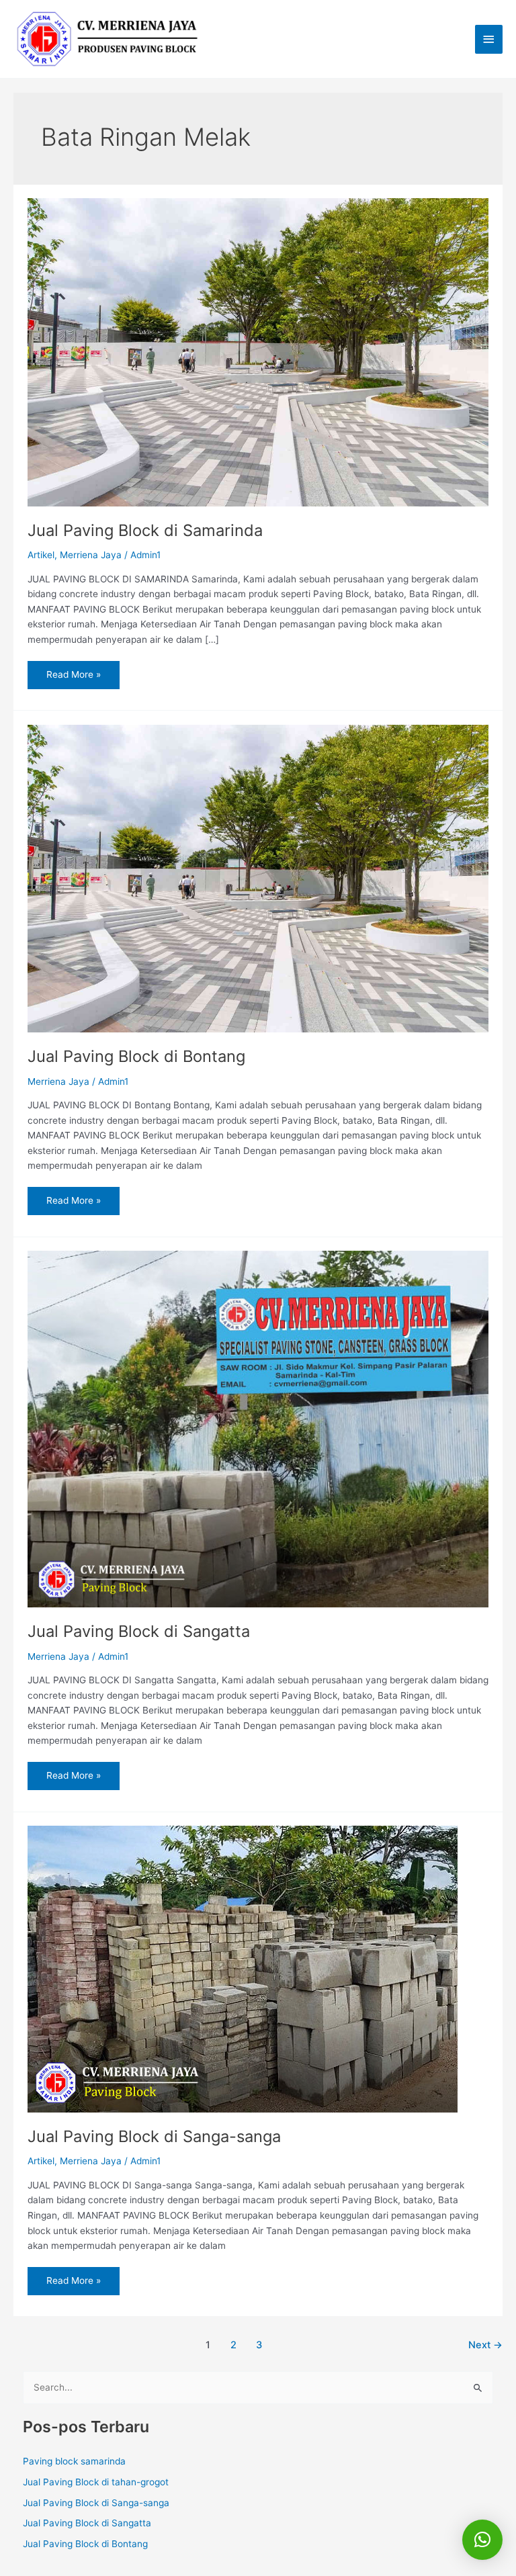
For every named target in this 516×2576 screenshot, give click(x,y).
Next (485, 2345)
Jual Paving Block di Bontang (136, 1056)
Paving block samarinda (74, 2461)
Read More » (73, 670)
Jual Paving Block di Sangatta (139, 1631)
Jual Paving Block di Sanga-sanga (154, 2136)
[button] (482, 2540)
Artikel (41, 555)
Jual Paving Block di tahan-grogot (96, 2482)
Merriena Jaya (91, 555)
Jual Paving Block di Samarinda (145, 530)
